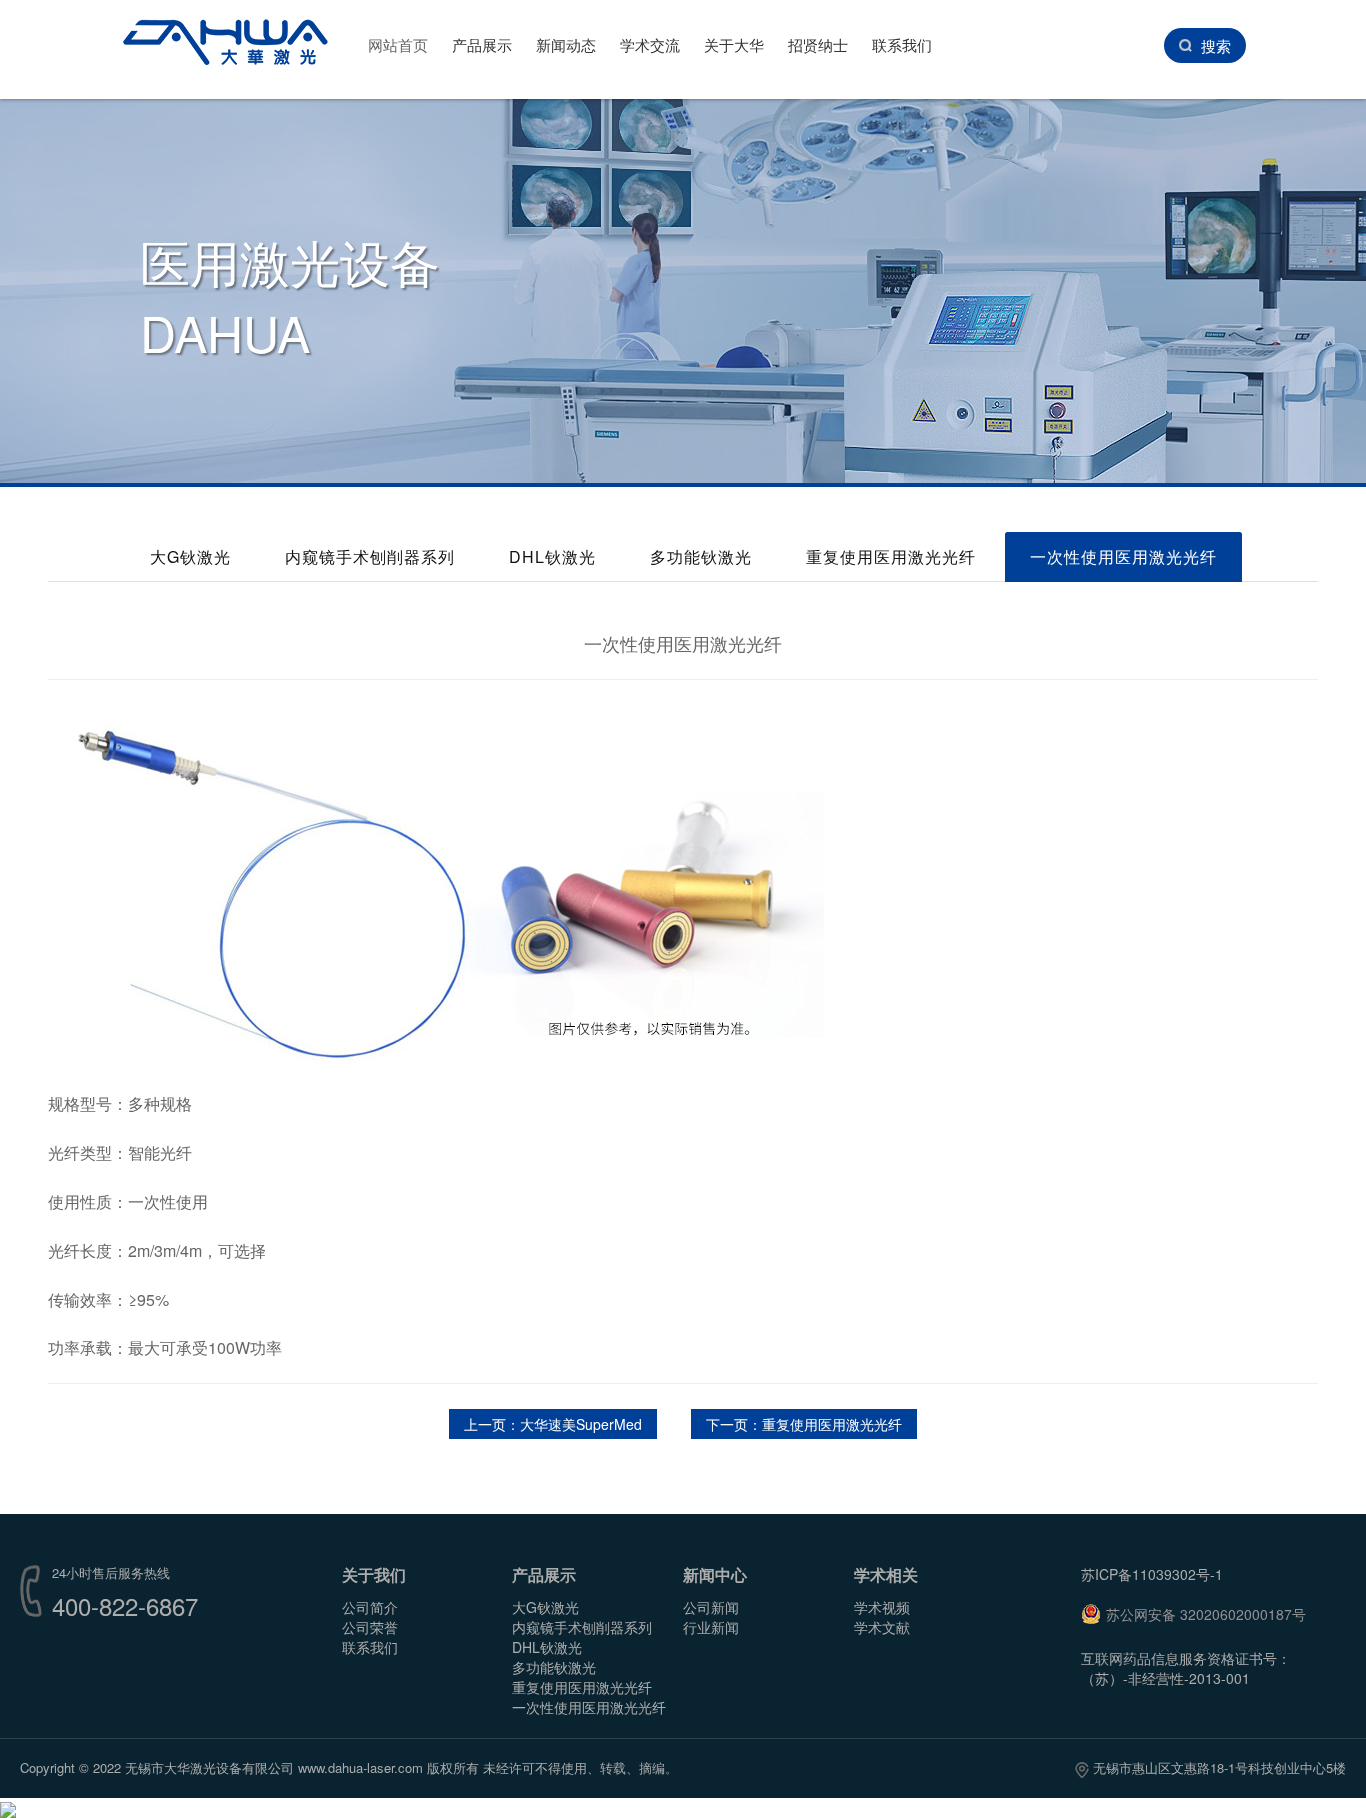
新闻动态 (566, 44)
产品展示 (482, 44)
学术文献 (882, 1627)
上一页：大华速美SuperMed (553, 1424)
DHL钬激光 (552, 556)
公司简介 (370, 1607)
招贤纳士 (818, 44)
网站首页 (398, 44)
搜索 (1216, 45)
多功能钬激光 (701, 556)
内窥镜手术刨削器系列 (370, 556)
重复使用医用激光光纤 (891, 556)
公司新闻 (711, 1607)
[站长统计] (8, 1808)
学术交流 (650, 44)
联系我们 (902, 44)
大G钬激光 (190, 556)
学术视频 (882, 1607)
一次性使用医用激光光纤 (1123, 556)
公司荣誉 (370, 1627)
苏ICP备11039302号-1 (1152, 1574)
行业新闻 (711, 1627)
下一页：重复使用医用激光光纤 (804, 1424)
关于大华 (734, 44)
